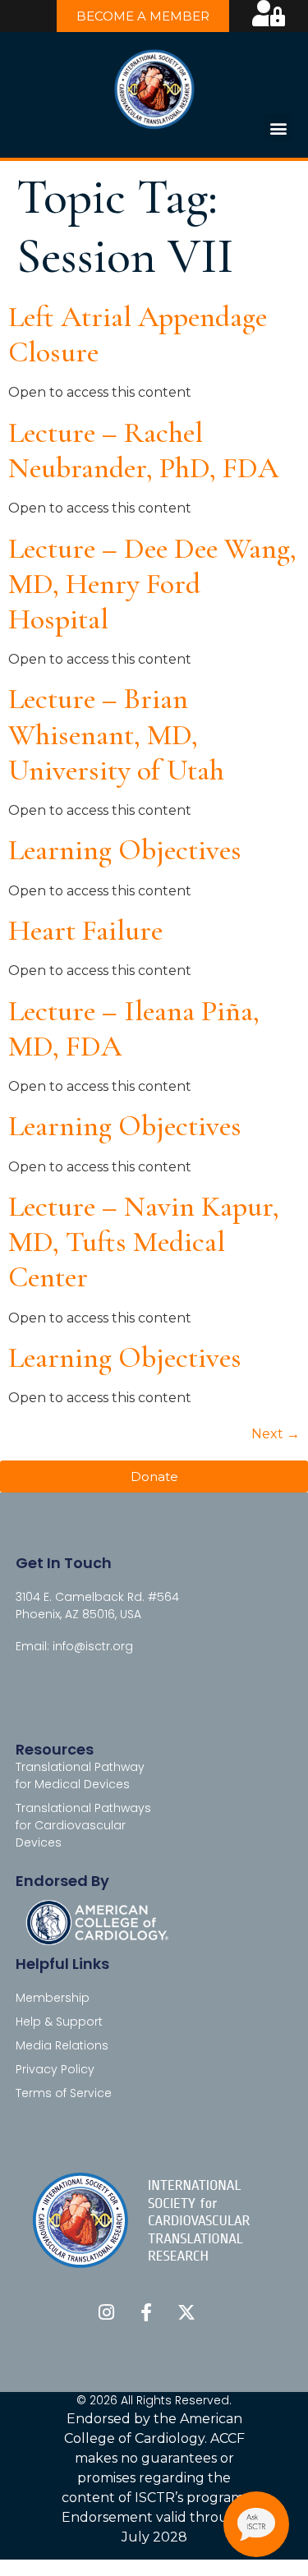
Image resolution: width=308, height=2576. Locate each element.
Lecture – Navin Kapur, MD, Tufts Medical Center (144, 1242)
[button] (278, 128)
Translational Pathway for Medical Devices (80, 1776)
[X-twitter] (186, 2312)
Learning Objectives (125, 850)
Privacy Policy (55, 2069)
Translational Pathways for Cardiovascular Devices (83, 1825)
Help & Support (59, 2022)
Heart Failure (85, 930)
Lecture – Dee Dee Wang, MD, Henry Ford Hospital (152, 584)
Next (276, 1434)
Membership (53, 1998)
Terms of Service (64, 2093)
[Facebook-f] (146, 2312)
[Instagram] (106, 2312)
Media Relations (62, 2045)
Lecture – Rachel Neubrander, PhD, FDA (143, 450)
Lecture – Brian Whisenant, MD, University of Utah (116, 734)
